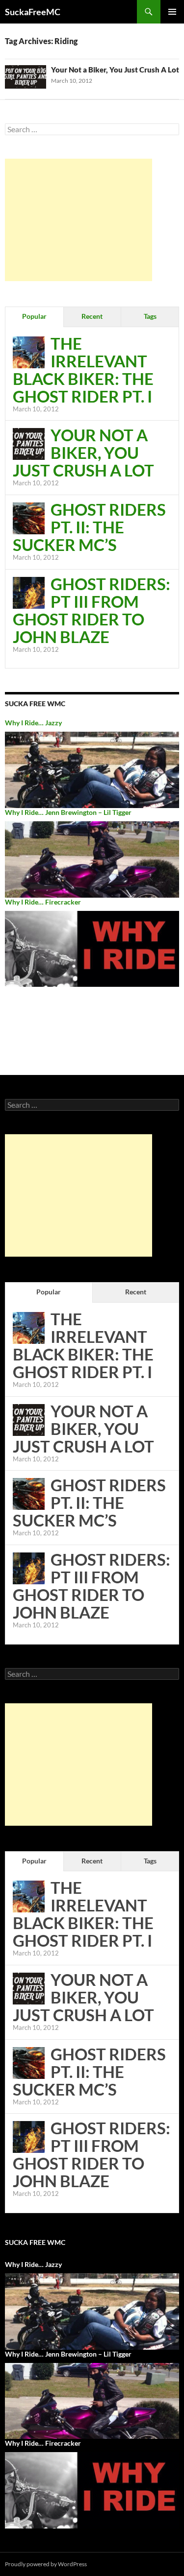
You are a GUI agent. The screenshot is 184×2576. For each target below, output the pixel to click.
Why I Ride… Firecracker (43, 902)
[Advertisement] (79, 220)
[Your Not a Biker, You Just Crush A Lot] (29, 443)
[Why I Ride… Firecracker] (92, 948)
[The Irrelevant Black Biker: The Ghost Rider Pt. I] (29, 351)
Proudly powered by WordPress (46, 2564)
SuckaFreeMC (33, 12)
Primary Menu (172, 12)
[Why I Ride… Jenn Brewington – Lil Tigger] (92, 858)
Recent (92, 316)
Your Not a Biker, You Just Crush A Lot (115, 70)
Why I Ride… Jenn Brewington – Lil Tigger (68, 812)
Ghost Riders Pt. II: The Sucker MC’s (89, 527)
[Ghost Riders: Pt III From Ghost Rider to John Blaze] (29, 592)
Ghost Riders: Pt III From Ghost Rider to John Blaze (92, 610)
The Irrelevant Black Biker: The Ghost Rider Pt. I (83, 370)
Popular (34, 316)
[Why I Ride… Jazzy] (92, 769)
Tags (150, 316)
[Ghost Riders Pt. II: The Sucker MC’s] (29, 517)
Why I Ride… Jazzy (33, 723)
